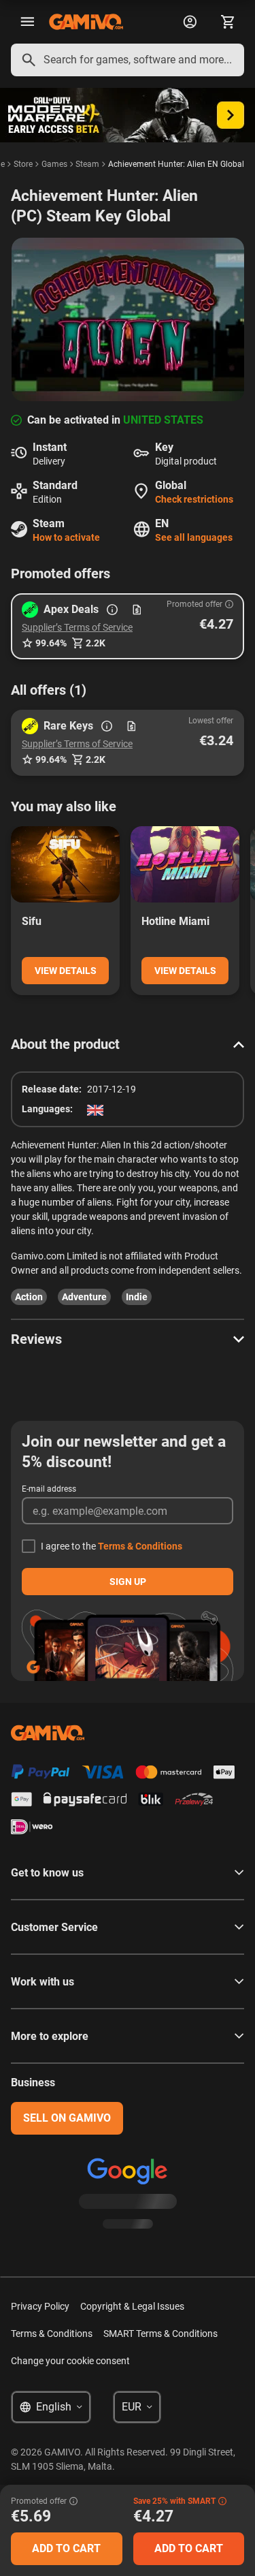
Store (23, 164)
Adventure (84, 1297)
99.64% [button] (51, 643)
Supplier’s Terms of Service (77, 627)
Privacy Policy (40, 2306)
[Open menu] (27, 22)
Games (54, 164)
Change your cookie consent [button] (70, 2361)
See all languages (194, 537)
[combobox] (128, 60)
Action (29, 1297)
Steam (87, 164)
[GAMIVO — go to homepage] (86, 22)
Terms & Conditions (140, 1546)
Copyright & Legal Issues (132, 2306)
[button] (128, 626)
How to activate (66, 537)
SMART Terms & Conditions (160, 2334)
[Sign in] (190, 22)
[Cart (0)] (228, 22)
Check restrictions (194, 499)
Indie (137, 1297)
